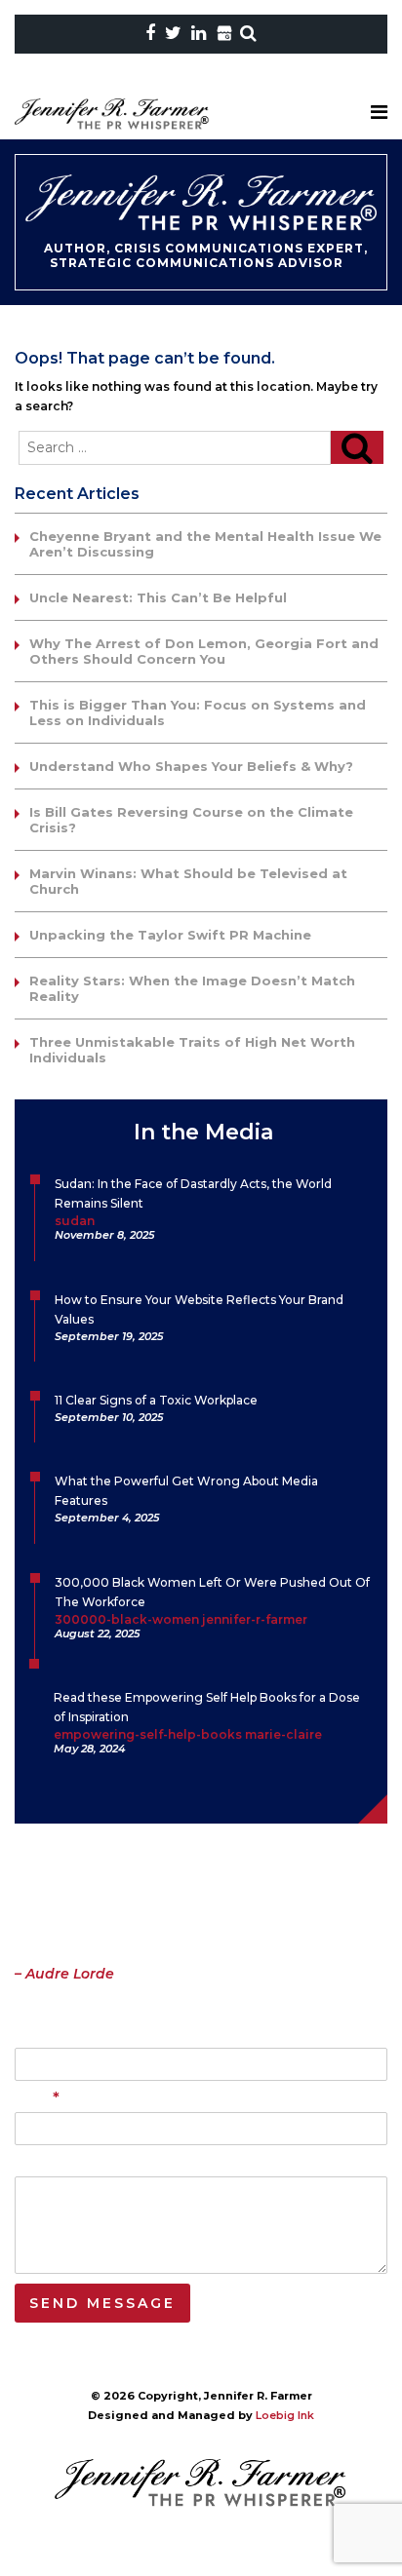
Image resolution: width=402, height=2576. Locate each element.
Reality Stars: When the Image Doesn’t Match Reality (192, 988)
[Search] (357, 447)
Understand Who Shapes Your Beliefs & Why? (191, 766)
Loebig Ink (285, 2415)
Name (33, 2035)
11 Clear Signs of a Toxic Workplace (156, 1400)
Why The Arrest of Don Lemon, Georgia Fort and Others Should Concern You (204, 651)
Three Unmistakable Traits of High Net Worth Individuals (192, 1050)
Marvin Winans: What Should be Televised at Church (188, 881)
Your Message (59, 2163)
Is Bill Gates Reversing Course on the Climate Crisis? (191, 820)
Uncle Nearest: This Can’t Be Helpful (158, 597)
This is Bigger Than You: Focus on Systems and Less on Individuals (198, 712)
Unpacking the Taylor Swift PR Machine (170, 935)
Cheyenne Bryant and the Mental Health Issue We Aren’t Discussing (205, 544)
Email (37, 2099)
